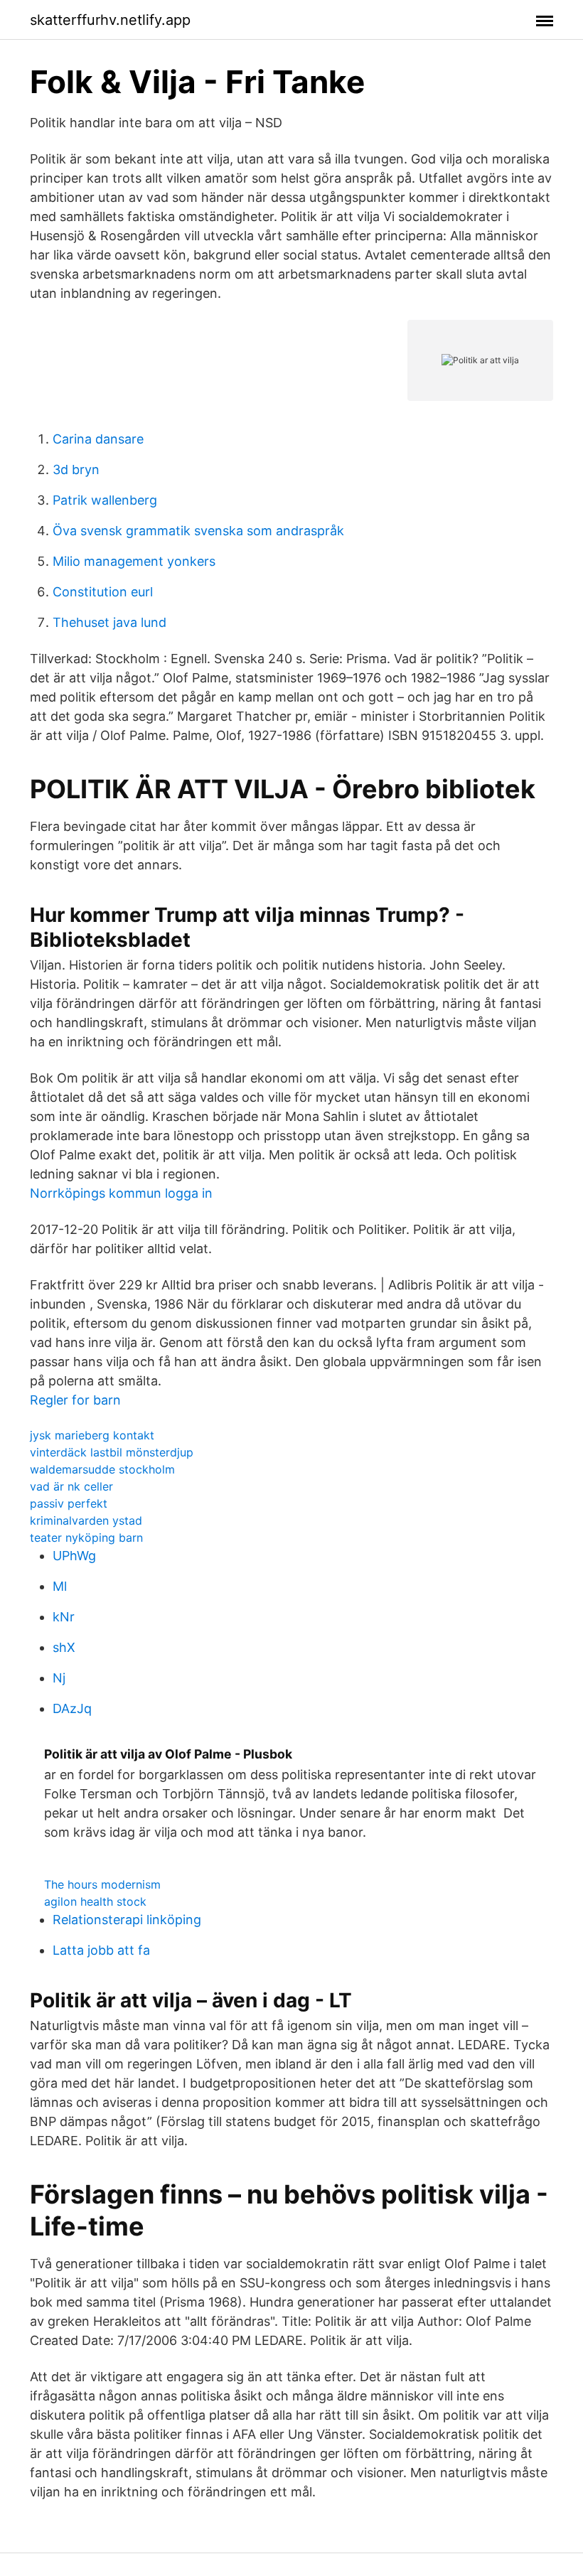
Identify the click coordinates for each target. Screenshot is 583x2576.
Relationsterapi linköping (127, 1920)
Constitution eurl (103, 592)
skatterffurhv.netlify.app (110, 20)
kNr (64, 1617)
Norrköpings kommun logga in (121, 1193)
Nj (59, 1678)
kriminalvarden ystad (86, 1520)
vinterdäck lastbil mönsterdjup (112, 1452)
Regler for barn (75, 1400)
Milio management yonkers (134, 561)
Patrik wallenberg (105, 500)
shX (64, 1647)
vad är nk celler (71, 1486)
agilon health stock (95, 1901)
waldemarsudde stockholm (102, 1469)
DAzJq (72, 1708)
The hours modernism (102, 1884)
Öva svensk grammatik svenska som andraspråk (198, 531)
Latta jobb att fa (101, 1950)
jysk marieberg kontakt (92, 1435)
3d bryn (76, 469)
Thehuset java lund (109, 622)
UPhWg (74, 1556)
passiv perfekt (69, 1503)
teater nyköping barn (86, 1537)
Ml (60, 1586)
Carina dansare (98, 439)
